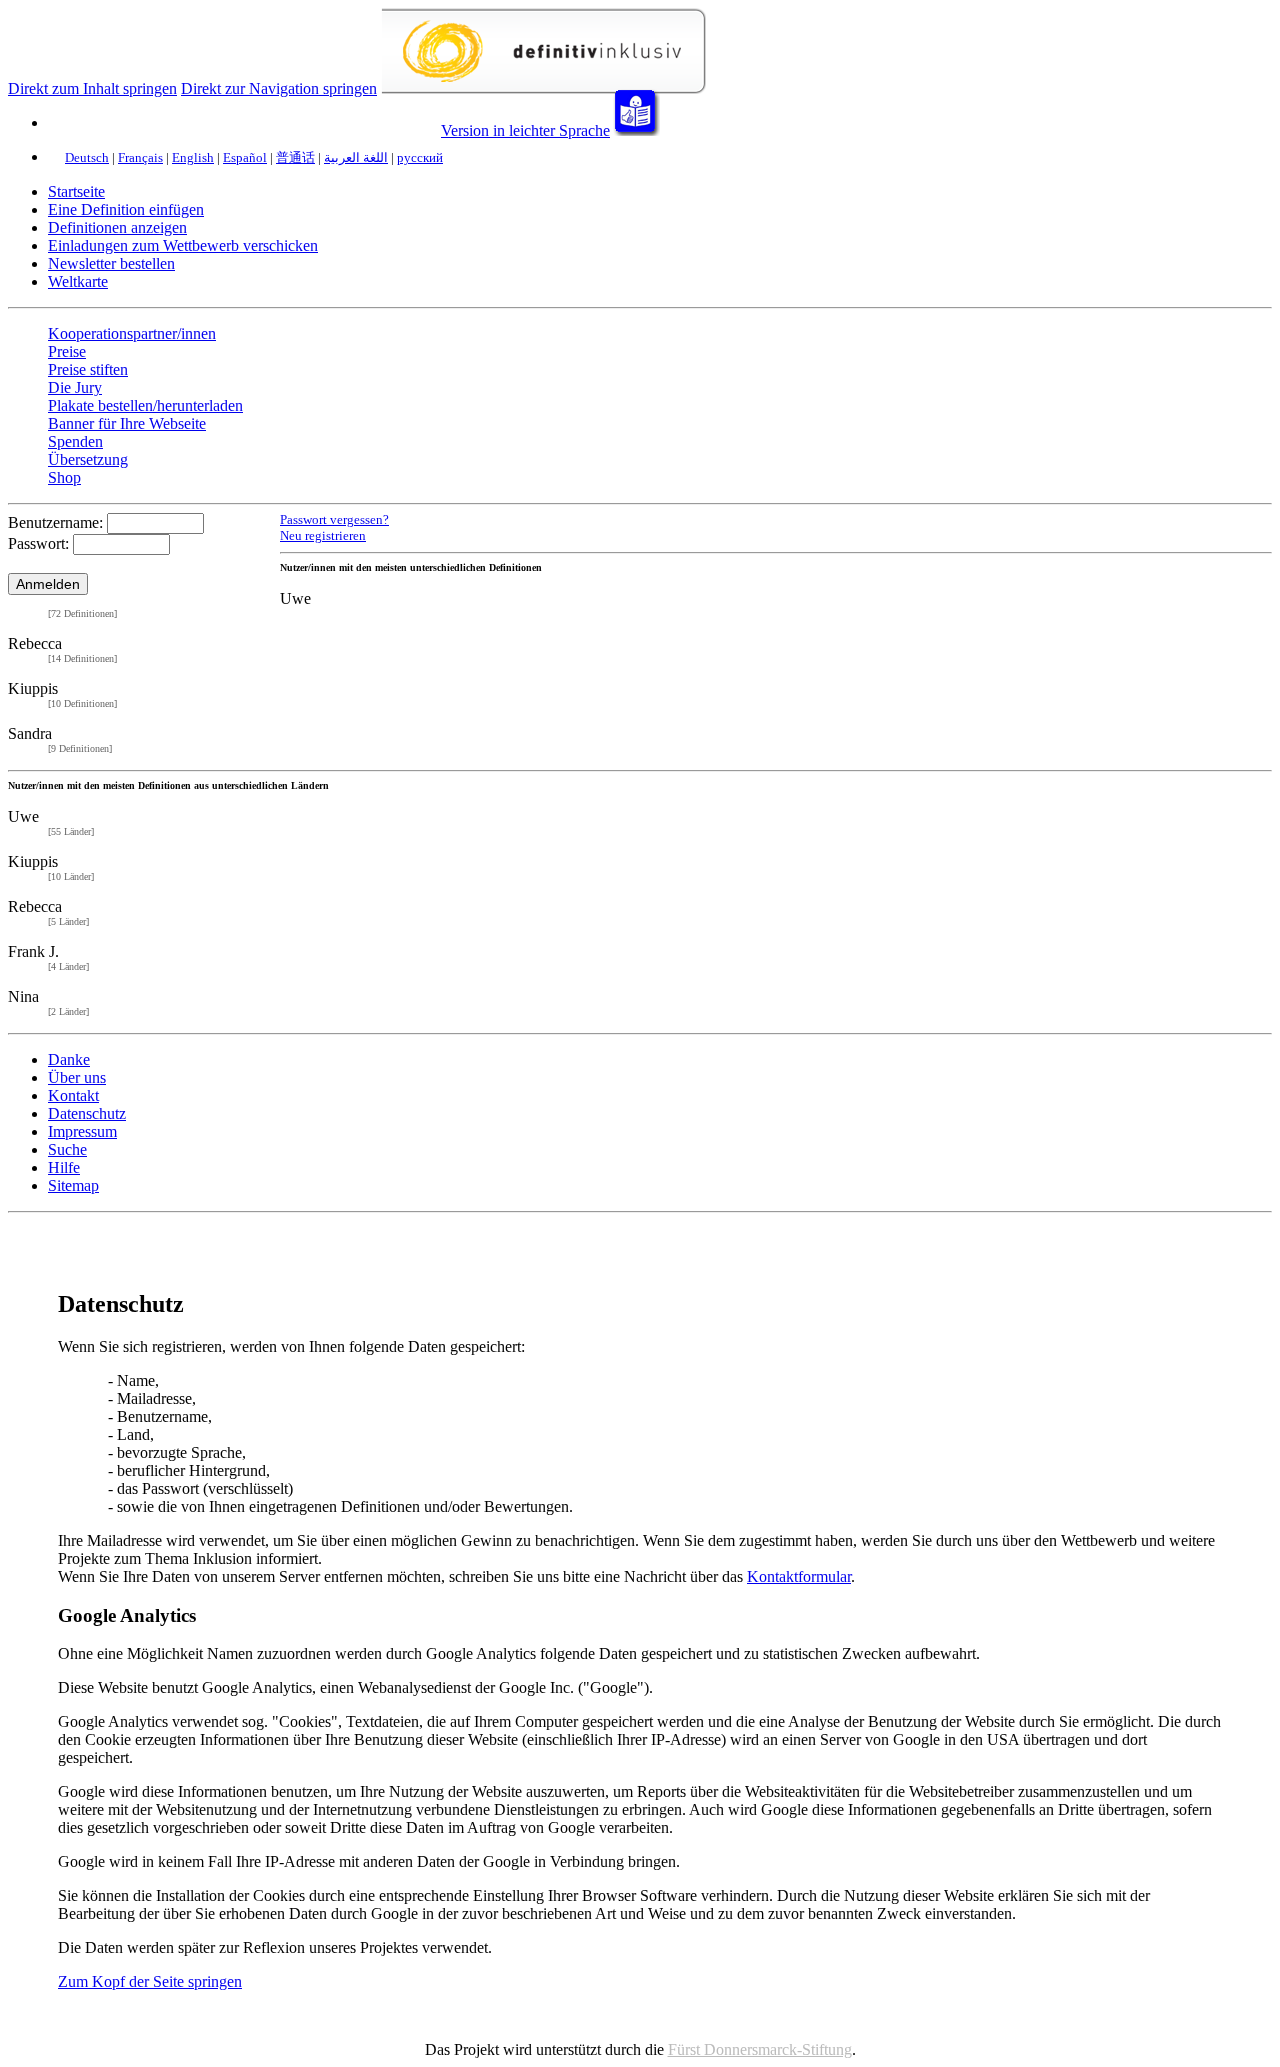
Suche (67, 1149)
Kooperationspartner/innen (132, 333)
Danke (69, 1059)
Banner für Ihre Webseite (127, 423)
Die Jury (75, 387)
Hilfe (64, 1167)
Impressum (82, 1131)
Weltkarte (78, 281)
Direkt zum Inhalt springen (92, 88)
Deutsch (87, 157)
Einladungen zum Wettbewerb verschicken (183, 245)
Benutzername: (55, 522)
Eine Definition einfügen (126, 209)
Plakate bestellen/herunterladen (145, 405)
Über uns (77, 1077)
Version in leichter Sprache (525, 130)
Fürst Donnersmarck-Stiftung (760, 2049)
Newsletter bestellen (111, 263)
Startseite (76, 191)
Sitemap (73, 1185)
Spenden (75, 441)
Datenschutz (87, 1113)
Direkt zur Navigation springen (279, 88)
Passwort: (38, 543)
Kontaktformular (799, 1576)
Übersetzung (88, 459)
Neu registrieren (323, 535)
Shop (64, 477)
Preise (67, 351)
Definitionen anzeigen (117, 227)
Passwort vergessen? (334, 520)
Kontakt (73, 1095)
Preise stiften (88, 369)
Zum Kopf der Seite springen (150, 1981)
